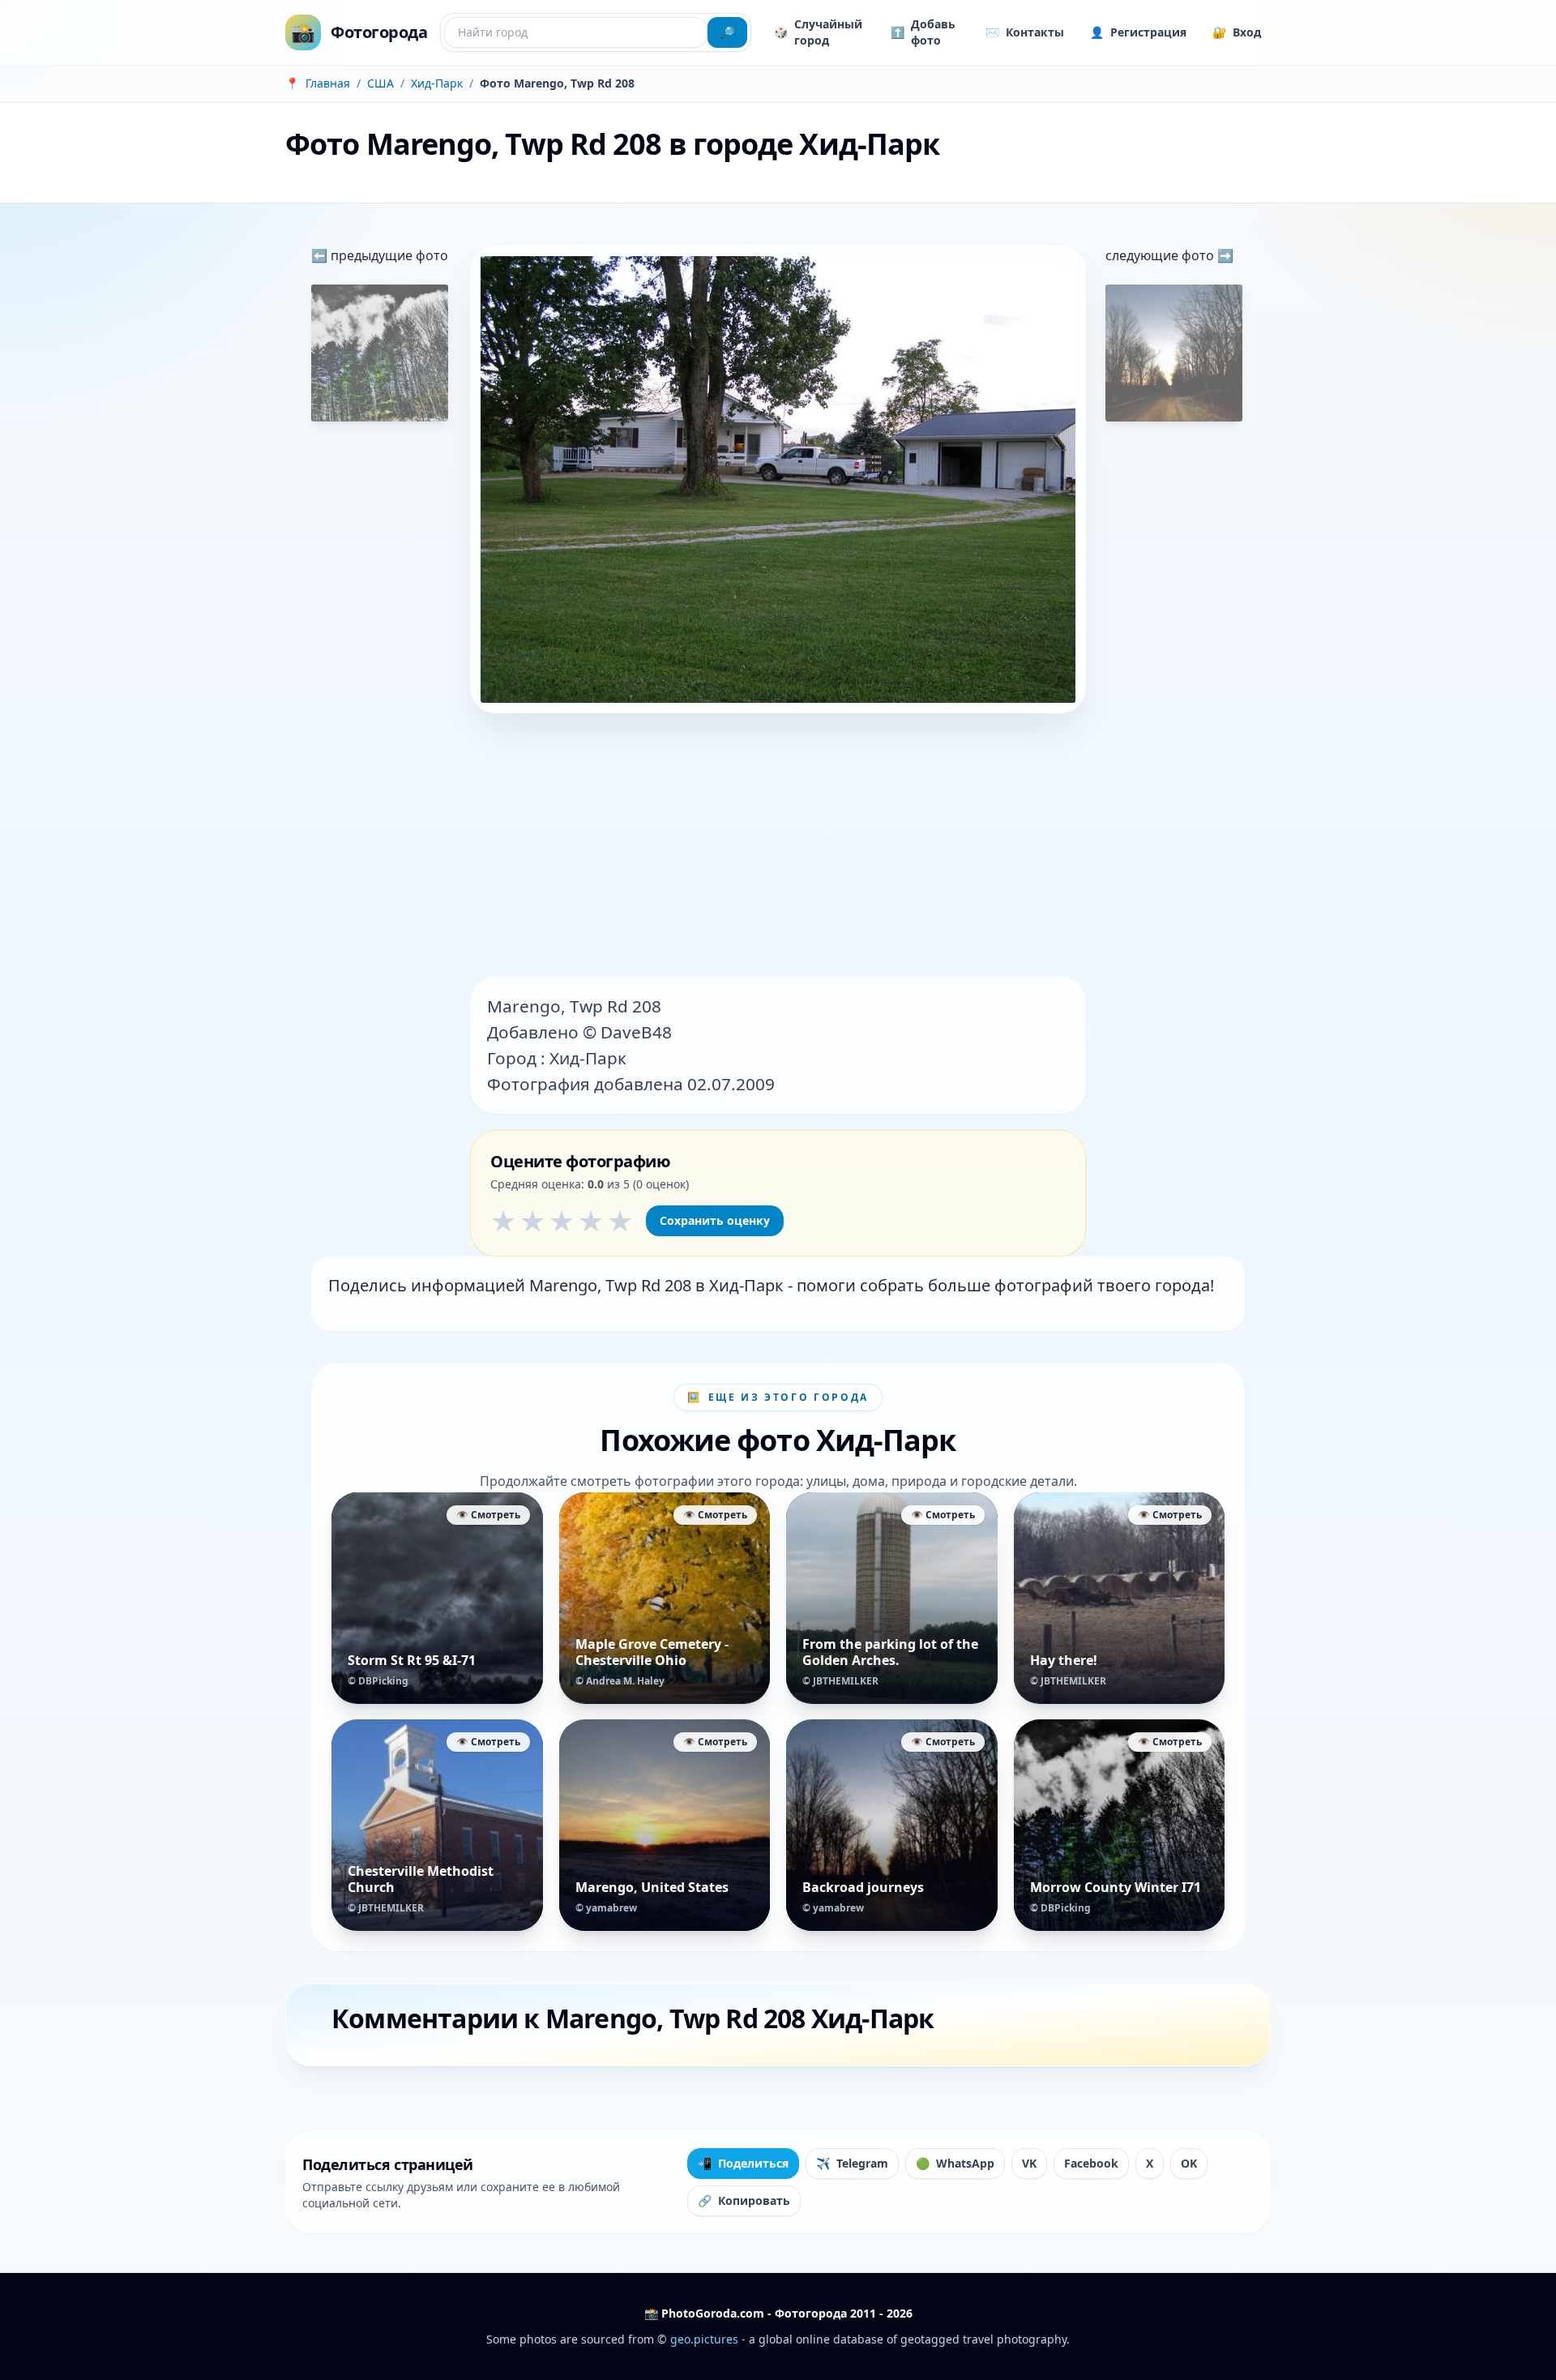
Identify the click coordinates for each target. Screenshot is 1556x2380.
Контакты (1025, 32)
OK (1189, 2163)
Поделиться (743, 2163)
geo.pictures (704, 2339)
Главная (328, 83)
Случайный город (818, 32)
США (380, 83)
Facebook (1091, 2163)
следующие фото (1161, 255)
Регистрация (1138, 32)
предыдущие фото (388, 255)
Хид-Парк (437, 83)
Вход (1237, 32)
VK (1029, 2163)
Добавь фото (923, 32)
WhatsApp (955, 2163)
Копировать (744, 2200)
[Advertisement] (778, 846)
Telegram (852, 2163)
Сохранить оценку (715, 1220)
